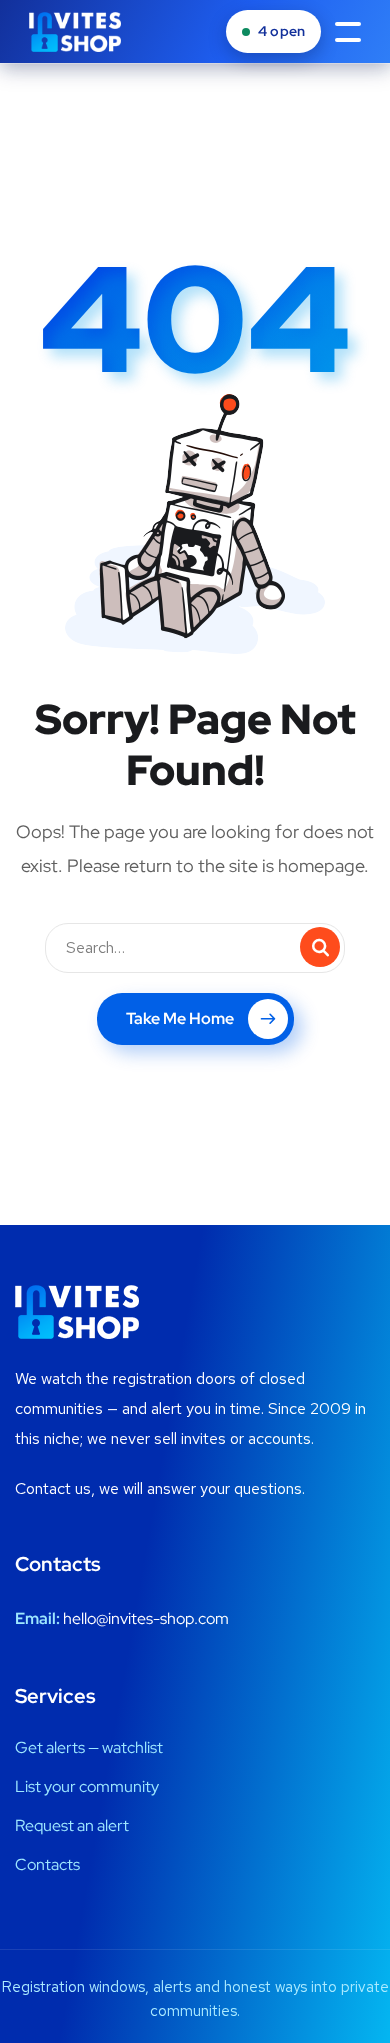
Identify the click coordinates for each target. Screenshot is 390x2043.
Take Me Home (180, 1018)
